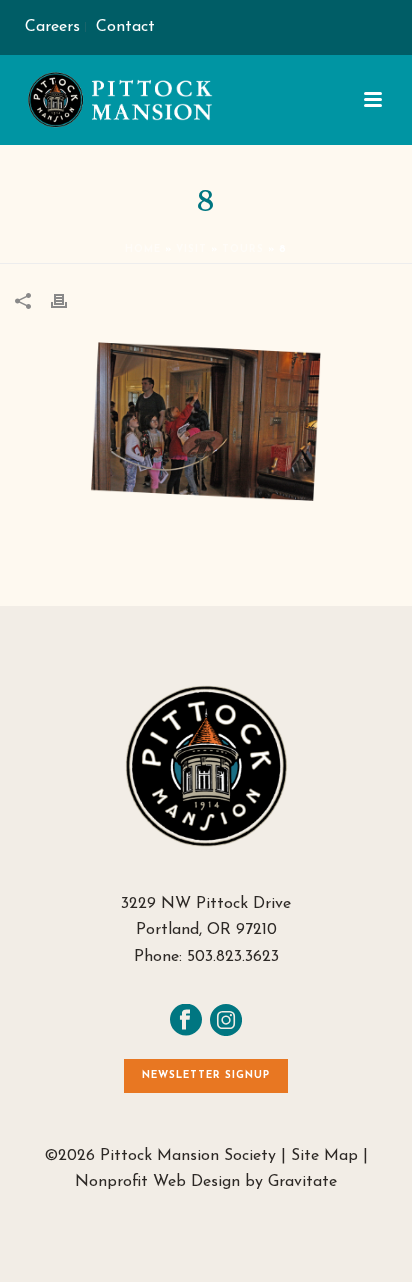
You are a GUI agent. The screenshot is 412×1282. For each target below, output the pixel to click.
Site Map (324, 1156)
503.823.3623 (233, 957)
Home (143, 249)
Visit (191, 249)
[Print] (69, 300)
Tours (243, 249)
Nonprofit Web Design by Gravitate (206, 1182)
